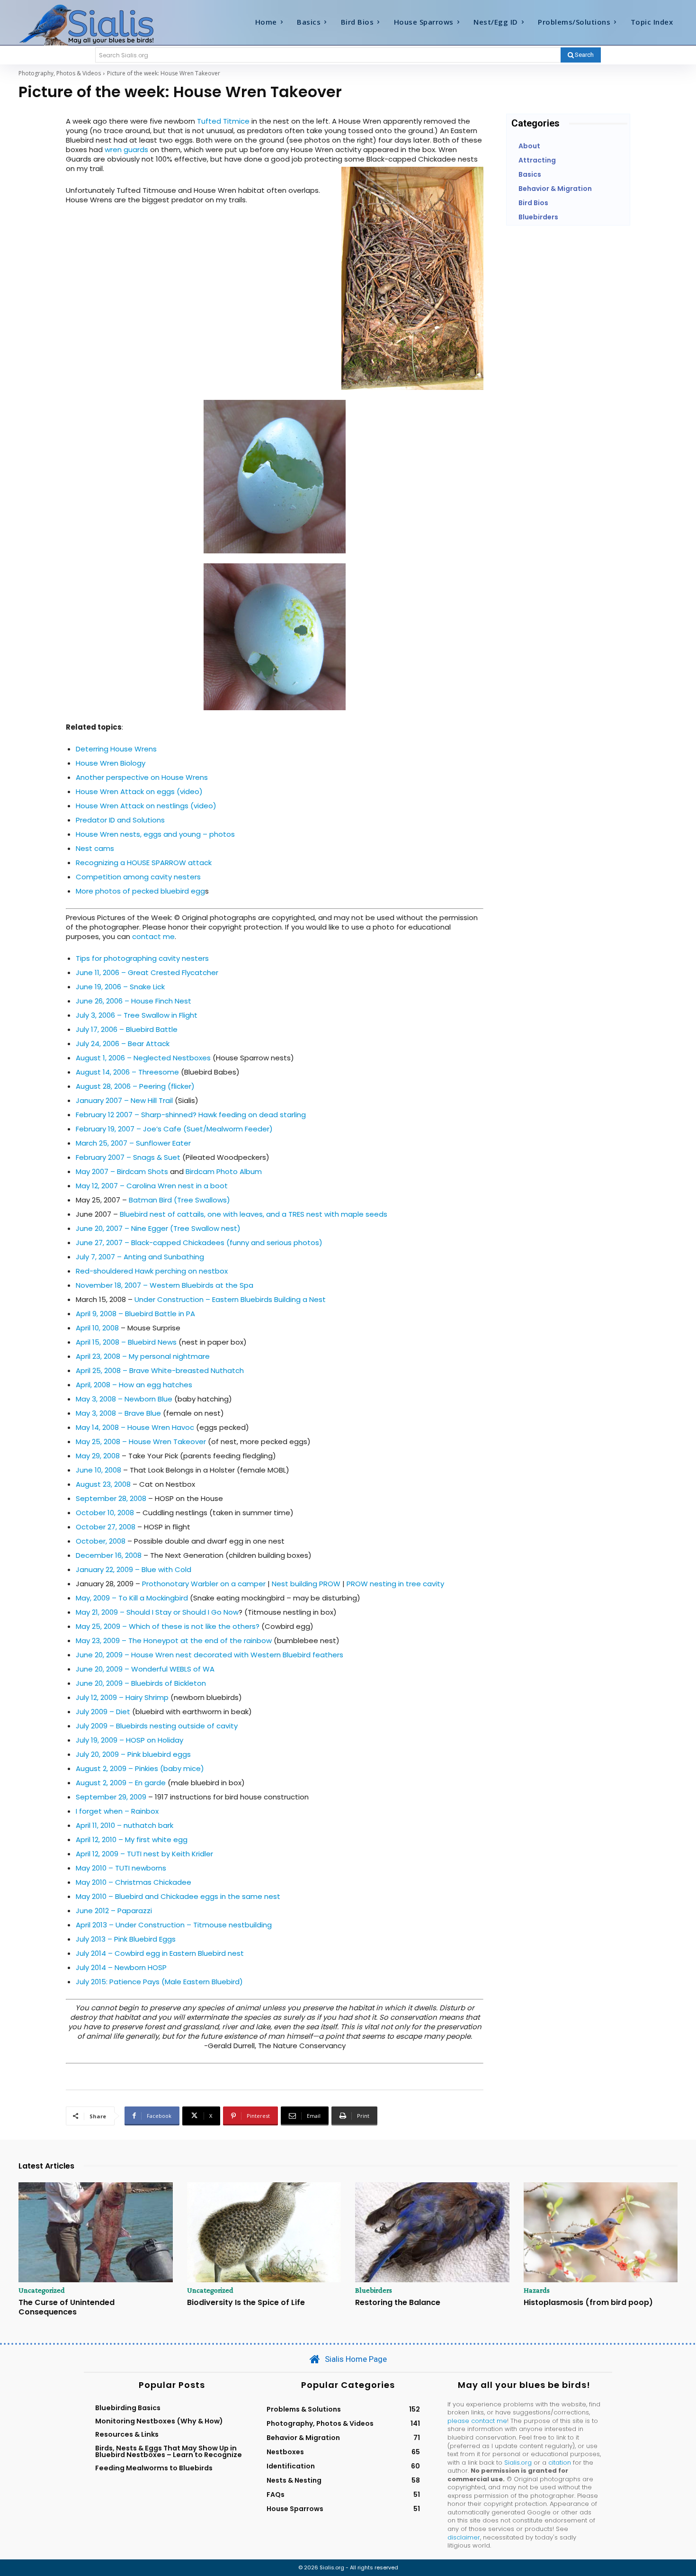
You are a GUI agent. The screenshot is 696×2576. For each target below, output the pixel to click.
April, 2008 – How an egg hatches (134, 1385)
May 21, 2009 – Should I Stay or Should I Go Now (157, 1612)
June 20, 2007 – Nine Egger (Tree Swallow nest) (158, 1228)
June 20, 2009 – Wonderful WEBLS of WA (145, 1669)
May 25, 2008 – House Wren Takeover (141, 1442)
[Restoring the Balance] (432, 2233)
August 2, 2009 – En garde (121, 1783)
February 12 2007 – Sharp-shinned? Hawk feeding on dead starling (191, 1115)
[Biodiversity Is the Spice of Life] (264, 2233)
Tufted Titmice (223, 121)
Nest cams (95, 848)
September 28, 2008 (111, 1498)
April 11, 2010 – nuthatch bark (125, 1825)
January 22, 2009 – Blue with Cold (134, 1569)
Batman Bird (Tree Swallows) (179, 1200)
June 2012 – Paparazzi (114, 1911)
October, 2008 (101, 1541)
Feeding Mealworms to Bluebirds (154, 2468)
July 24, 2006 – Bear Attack (123, 1044)
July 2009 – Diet (103, 1712)
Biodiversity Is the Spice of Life (246, 2302)
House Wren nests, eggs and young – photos (155, 834)
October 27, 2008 (106, 1527)
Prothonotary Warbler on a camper (204, 1584)
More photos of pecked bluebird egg (140, 891)
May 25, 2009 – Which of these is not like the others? (168, 1626)
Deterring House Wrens (116, 749)
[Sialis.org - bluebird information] (101, 24)
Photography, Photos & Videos (60, 73)
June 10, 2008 (98, 1470)
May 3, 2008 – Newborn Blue (124, 1399)
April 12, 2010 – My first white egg (132, 1839)
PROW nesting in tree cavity (395, 1584)
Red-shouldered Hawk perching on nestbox (152, 1271)
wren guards (126, 149)
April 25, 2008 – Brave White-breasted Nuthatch (160, 1370)
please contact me (477, 2421)
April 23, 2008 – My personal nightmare (143, 1356)
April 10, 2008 (97, 1328)
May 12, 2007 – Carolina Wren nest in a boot (152, 1186)
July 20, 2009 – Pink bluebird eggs (133, 1754)
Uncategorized (42, 2290)
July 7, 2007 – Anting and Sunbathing (140, 1257)
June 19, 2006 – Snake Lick (120, 987)
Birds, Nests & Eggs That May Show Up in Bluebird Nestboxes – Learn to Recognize (169, 2451)
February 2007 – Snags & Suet (128, 1157)
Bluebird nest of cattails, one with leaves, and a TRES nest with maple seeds (254, 1214)
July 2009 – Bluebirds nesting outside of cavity (157, 1726)
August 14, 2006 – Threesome (127, 1072)
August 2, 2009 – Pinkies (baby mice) (140, 1768)
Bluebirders (374, 2290)
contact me (153, 936)
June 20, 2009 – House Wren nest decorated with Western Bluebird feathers (210, 1655)
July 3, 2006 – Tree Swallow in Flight (137, 1015)
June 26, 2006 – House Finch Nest (134, 1001)
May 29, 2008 (98, 1456)
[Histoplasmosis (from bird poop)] (601, 2233)
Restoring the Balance (398, 2302)
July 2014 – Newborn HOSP (121, 1967)
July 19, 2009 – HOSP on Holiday (129, 1740)
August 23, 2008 (103, 1484)
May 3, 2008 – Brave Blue (118, 1413)
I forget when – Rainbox (117, 1811)
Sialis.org (518, 2463)
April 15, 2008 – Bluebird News (126, 1342)
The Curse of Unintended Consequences (67, 2307)
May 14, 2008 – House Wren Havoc (135, 1427)
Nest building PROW (306, 1584)
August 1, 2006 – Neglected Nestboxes (143, 1058)
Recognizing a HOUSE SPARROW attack (144, 863)
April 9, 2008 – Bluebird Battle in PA (135, 1314)
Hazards (537, 2290)
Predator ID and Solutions (120, 820)
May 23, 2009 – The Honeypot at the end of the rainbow (175, 1641)
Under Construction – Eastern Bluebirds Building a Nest (230, 1299)
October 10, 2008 (105, 1513)
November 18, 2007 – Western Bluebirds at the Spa (165, 1285)
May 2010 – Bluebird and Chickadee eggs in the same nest (178, 1896)
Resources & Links (127, 2434)
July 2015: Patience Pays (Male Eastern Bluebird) (159, 1982)
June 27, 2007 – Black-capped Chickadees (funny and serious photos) (199, 1243)
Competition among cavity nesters (138, 877)
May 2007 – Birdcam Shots (122, 1171)
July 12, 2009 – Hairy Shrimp (122, 1697)
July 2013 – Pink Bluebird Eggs (126, 1939)
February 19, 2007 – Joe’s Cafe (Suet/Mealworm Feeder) (174, 1129)
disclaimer (464, 2537)
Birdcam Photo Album (224, 1171)
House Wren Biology (111, 763)
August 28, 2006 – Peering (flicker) (135, 1086)
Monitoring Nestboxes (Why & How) (159, 2421)
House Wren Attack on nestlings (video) (146, 806)
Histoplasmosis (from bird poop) (588, 2302)
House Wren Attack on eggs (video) (139, 791)
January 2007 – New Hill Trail (124, 1100)
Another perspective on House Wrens (142, 777)
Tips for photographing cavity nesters (142, 958)
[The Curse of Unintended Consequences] (96, 2233)
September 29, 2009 (111, 1797)
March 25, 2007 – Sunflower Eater (133, 1143)
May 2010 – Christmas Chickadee (134, 1882)
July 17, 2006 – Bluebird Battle (127, 1029)
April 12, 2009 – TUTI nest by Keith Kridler (144, 1854)
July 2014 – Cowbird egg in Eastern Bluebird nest (160, 1953)
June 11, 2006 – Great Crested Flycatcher (147, 972)
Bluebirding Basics (128, 2408)
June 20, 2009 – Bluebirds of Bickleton (141, 1683)
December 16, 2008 (109, 1555)
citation (560, 2463)
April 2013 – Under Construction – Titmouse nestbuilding (174, 1925)
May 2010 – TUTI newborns (121, 1868)
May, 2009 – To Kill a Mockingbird (132, 1598)
